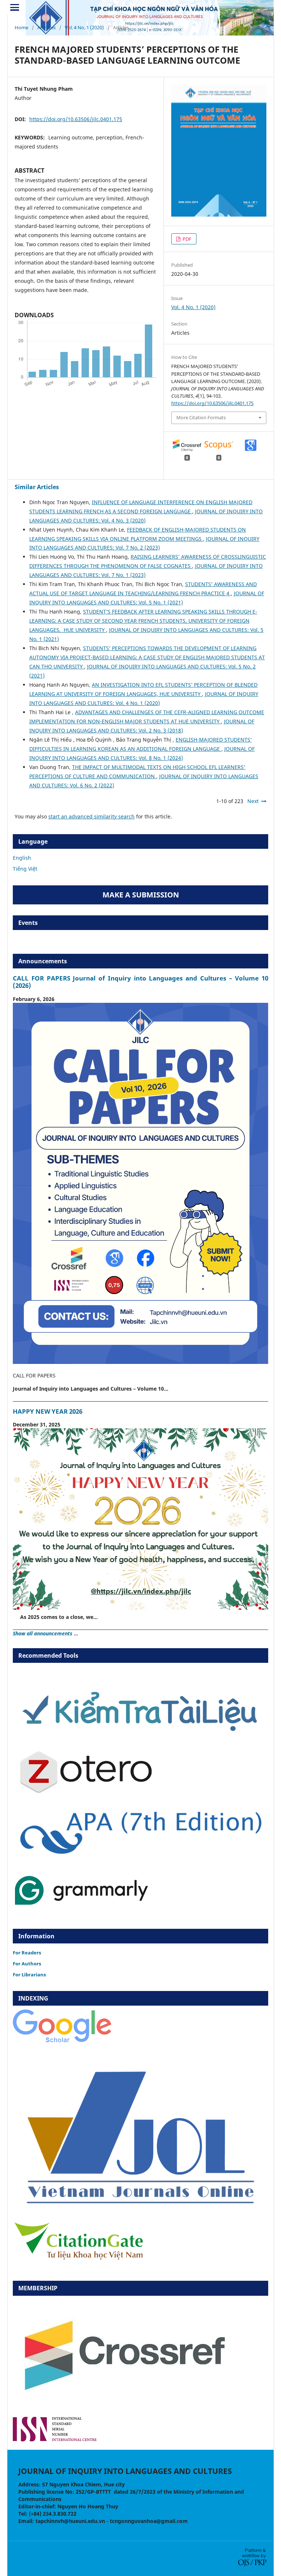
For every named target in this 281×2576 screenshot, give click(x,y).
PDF (186, 239)
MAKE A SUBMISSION (141, 895)
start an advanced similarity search (91, 816)
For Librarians (29, 1975)
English (22, 858)
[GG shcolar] (62, 2042)
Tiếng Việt (25, 869)
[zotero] (86, 1792)
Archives (46, 27)
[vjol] (140, 2205)
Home (21, 27)
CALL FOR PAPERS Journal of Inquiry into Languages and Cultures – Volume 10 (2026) (140, 982)
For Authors (27, 1964)
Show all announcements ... (46, 1633)
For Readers (27, 1953)
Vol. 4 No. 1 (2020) (84, 27)
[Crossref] (123, 2407)
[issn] (55, 2439)
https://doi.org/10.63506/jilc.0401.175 (76, 119)
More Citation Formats (201, 417)
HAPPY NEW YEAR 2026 (48, 1411)
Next (253, 801)
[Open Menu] (15, 7)
